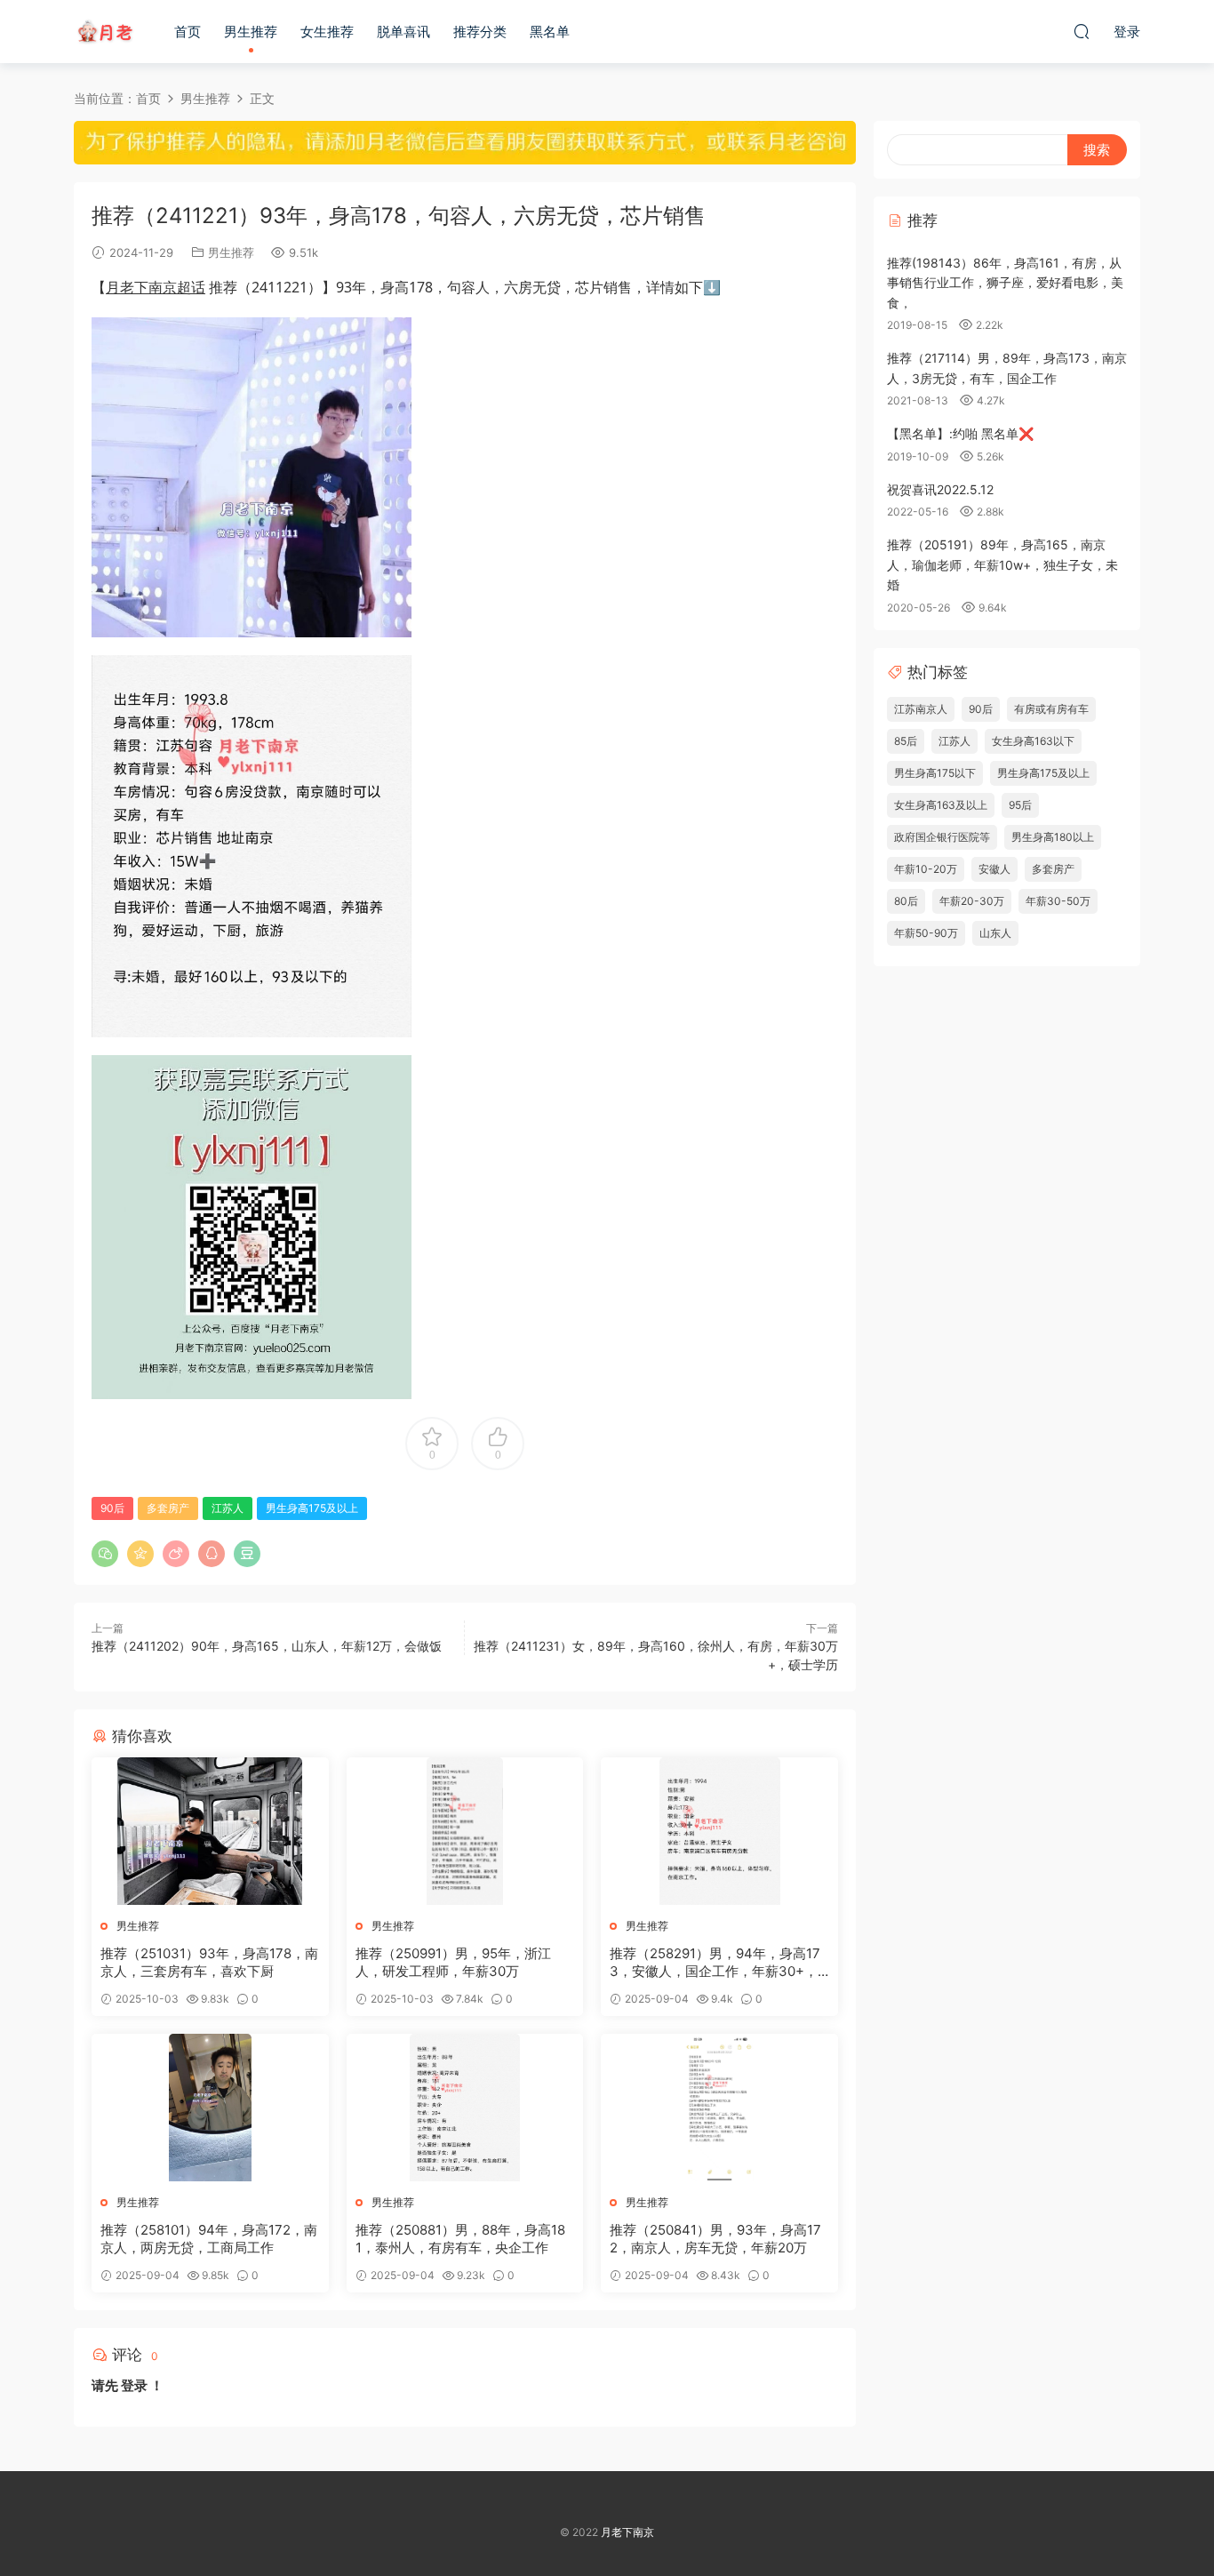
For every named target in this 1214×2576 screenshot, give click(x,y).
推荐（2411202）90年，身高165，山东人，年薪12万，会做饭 (267, 1646)
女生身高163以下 (1033, 741)
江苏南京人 (921, 709)
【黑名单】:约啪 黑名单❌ (960, 433)
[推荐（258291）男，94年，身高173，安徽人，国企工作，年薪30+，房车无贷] (719, 1831)
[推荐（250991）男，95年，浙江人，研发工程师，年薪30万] (465, 1831)
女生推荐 (327, 32)
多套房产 (168, 1508)
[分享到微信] (105, 1554)
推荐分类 (480, 32)
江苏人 (228, 1508)
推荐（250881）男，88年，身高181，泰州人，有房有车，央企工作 (460, 2239)
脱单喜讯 (403, 32)
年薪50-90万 (926, 933)
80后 (906, 901)
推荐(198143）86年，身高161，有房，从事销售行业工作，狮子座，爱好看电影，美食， (1005, 283)
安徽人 (994, 869)
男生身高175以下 (935, 773)
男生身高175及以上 (312, 1508)
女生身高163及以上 (941, 805)
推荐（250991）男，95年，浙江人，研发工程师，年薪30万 (453, 1962)
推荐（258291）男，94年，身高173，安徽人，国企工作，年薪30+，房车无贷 (715, 1963)
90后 (112, 1508)
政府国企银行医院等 (942, 837)
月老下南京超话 (156, 287)
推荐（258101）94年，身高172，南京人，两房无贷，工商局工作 (209, 2239)
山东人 (995, 933)
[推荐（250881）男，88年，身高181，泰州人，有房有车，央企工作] (465, 2108)
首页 (188, 32)
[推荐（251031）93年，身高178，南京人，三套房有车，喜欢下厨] (210, 1831)
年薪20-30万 (972, 901)
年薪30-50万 (1058, 901)
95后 (1020, 805)
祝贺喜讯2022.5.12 (940, 489)
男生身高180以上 (1053, 837)
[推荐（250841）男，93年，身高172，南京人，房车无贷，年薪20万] (719, 2108)
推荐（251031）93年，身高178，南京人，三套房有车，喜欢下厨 (209, 1962)
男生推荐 (251, 32)
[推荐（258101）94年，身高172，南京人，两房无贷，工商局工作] (210, 2108)
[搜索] (1082, 31)
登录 (134, 2385)
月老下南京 (105, 31)
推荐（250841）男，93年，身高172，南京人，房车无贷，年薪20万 (715, 2239)
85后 (906, 741)
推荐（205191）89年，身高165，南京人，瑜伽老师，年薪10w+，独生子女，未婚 (1002, 564)
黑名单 (550, 32)
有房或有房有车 (1051, 709)
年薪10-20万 (926, 869)
